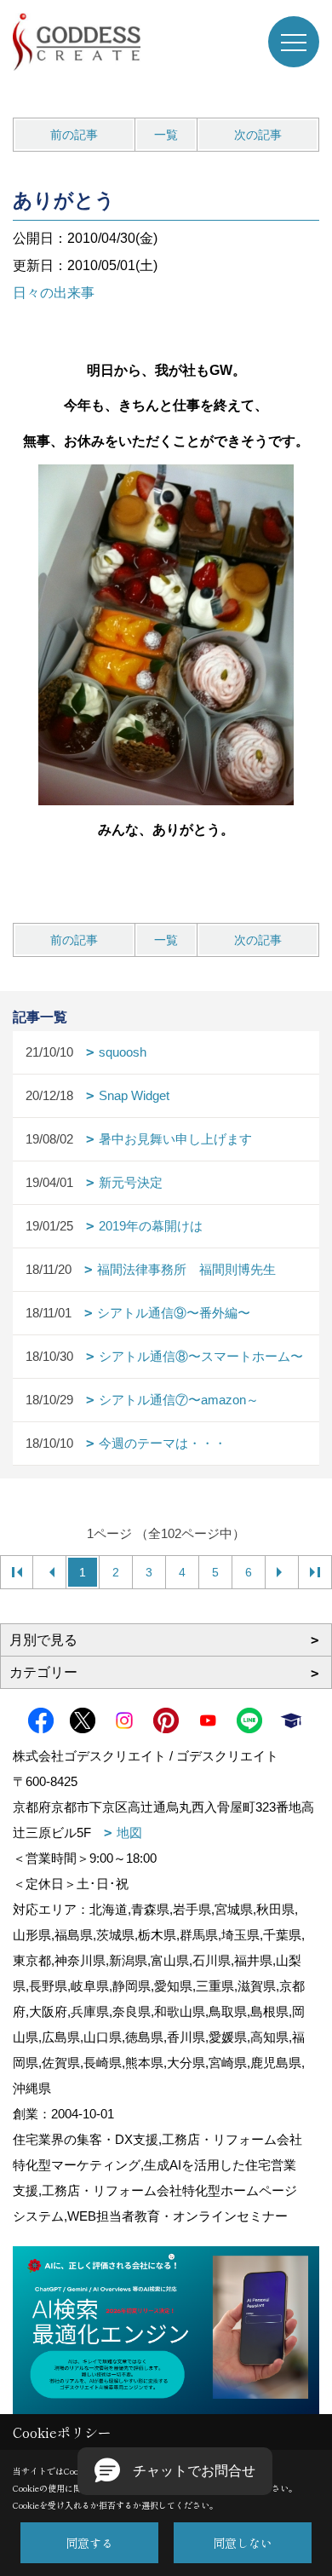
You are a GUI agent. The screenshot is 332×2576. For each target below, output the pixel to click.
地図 (129, 1833)
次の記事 (258, 135)
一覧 (166, 135)
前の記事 (74, 135)
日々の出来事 (54, 293)
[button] (175, 2471)
